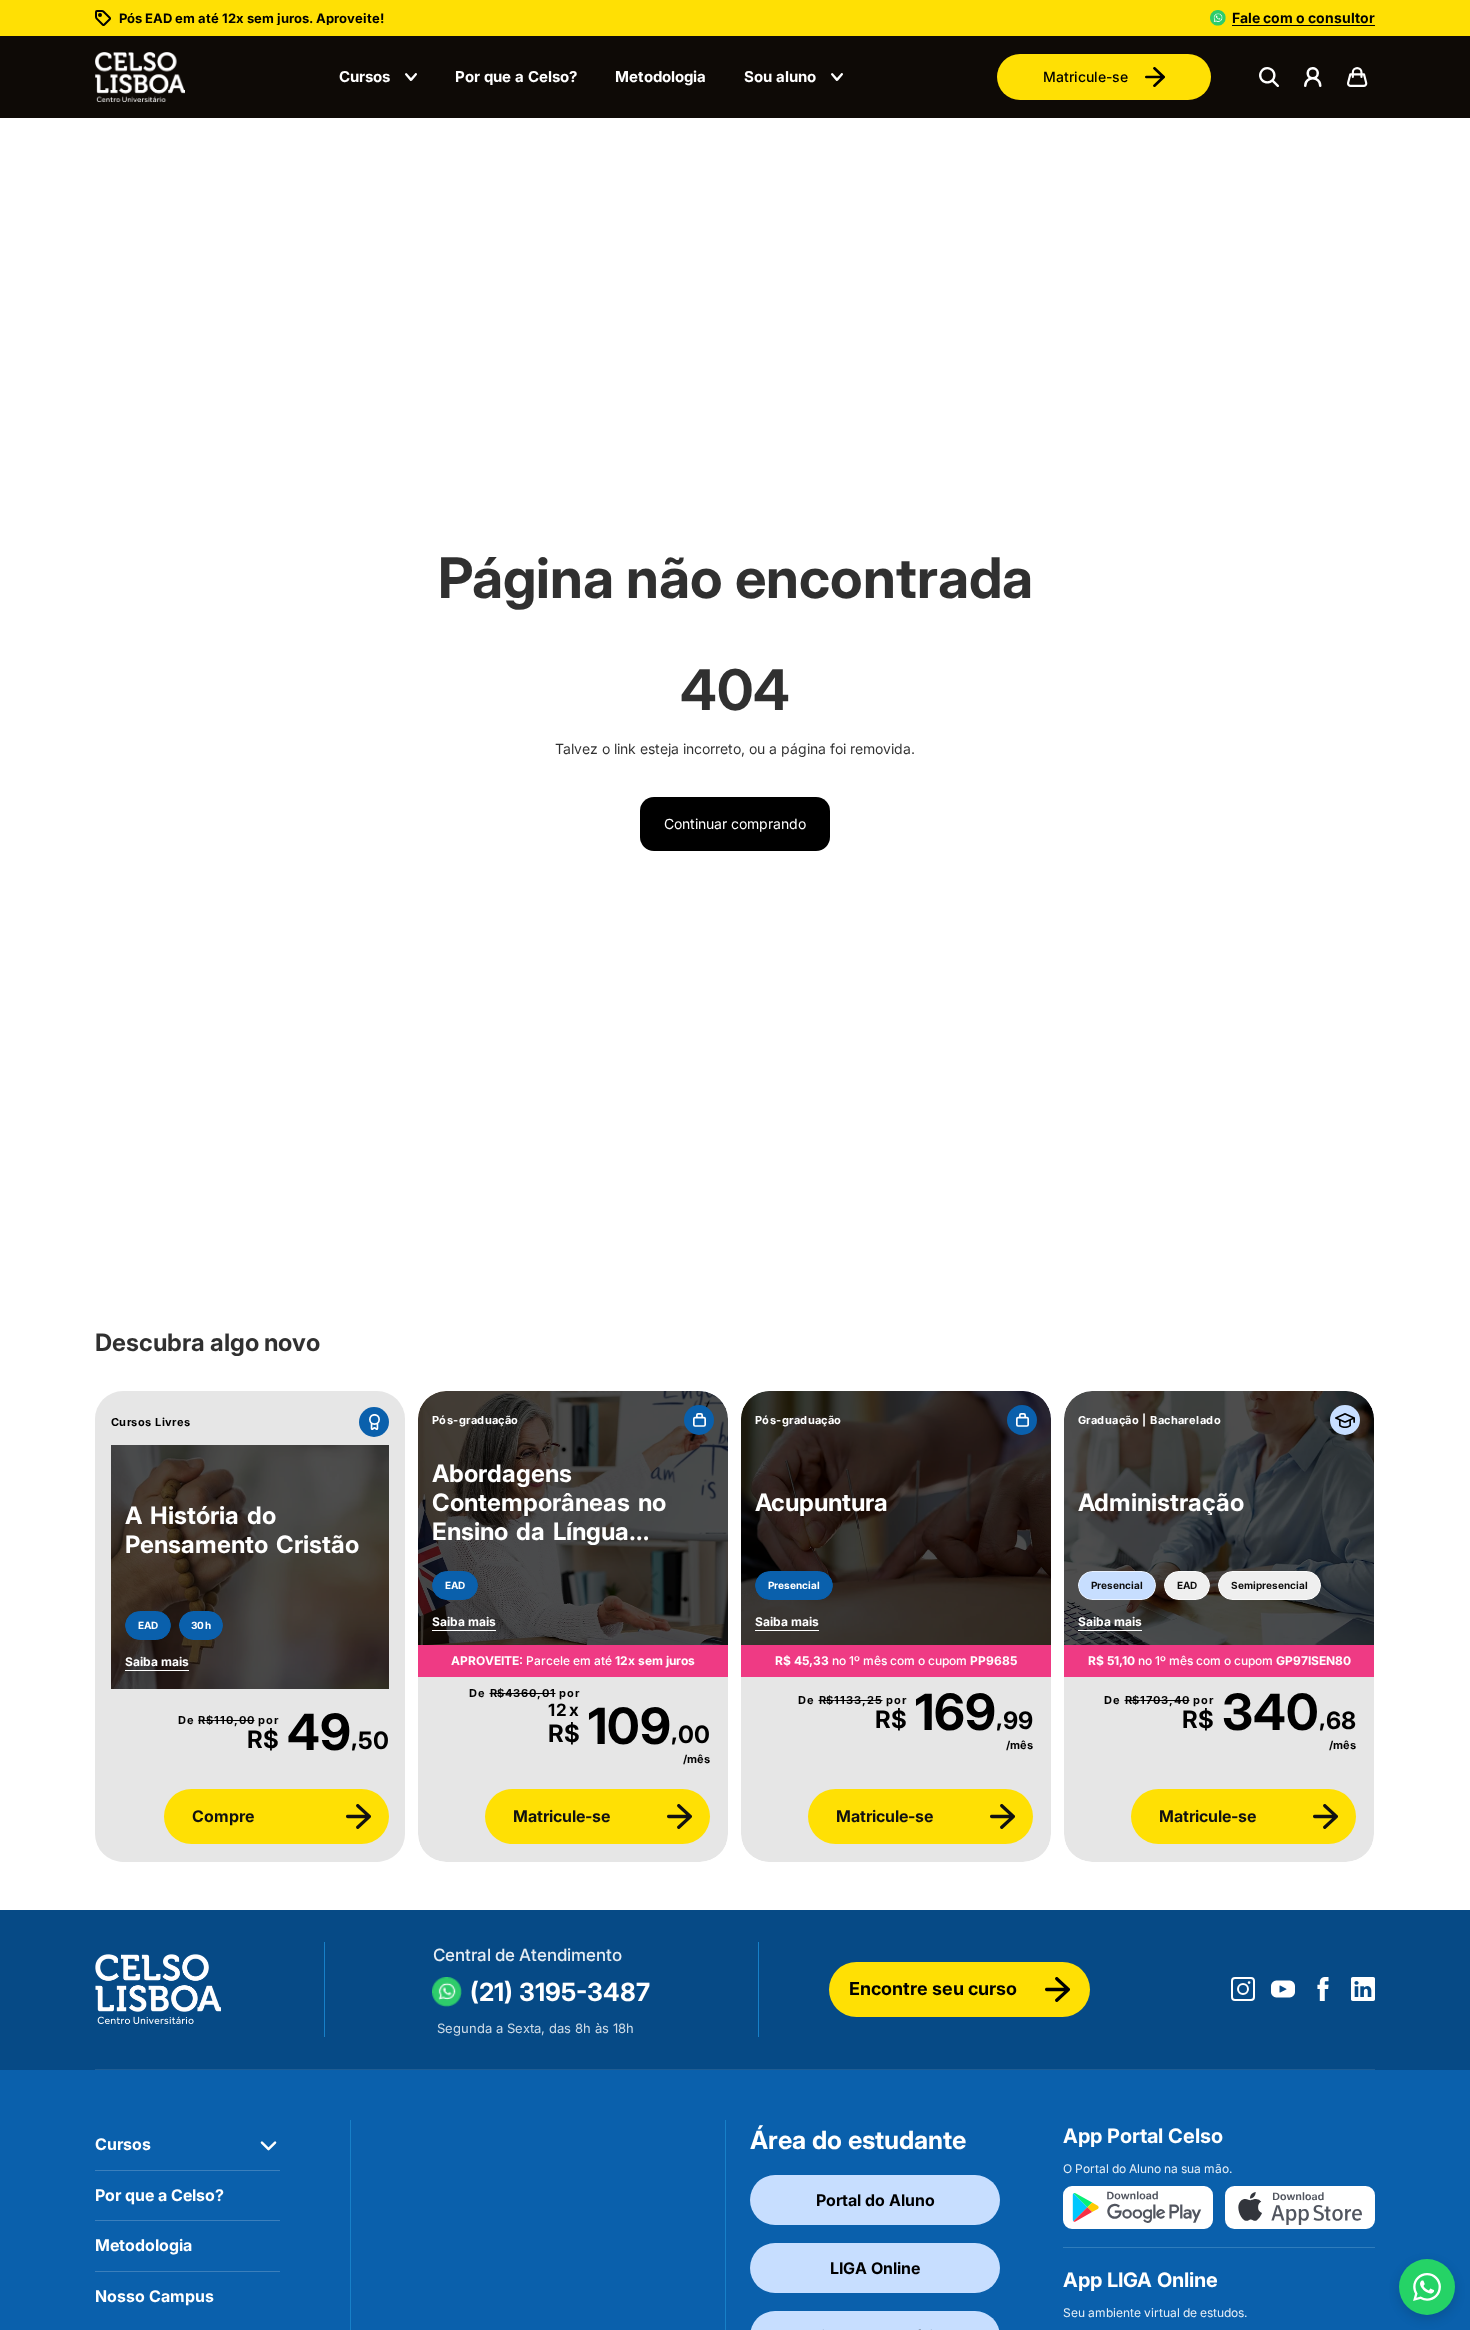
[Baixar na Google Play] (1138, 2207)
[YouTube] (1283, 1989)
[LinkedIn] (1363, 1989)
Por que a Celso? (516, 76)
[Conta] (1313, 77)
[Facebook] (1323, 1989)
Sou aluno (780, 76)
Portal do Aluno (875, 2200)
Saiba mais (464, 1621)
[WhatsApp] (1427, 2287)
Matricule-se (1085, 76)
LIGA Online (875, 2268)
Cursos (364, 76)
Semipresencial (1269, 1585)
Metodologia (660, 76)
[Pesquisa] (1269, 77)
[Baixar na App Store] (1300, 2207)
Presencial (794, 1585)
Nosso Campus (154, 2296)
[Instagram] (1243, 1989)
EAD (148, 1625)
